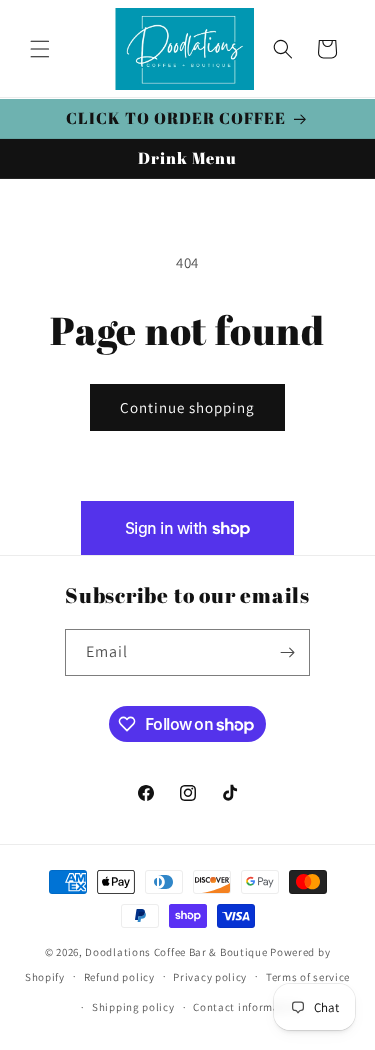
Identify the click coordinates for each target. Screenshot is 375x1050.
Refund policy (119, 977)
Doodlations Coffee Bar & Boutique (176, 952)
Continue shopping (187, 407)
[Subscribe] (287, 652)
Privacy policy (210, 977)
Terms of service (308, 977)
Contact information (247, 1007)
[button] (40, 49)
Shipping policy (133, 1007)
